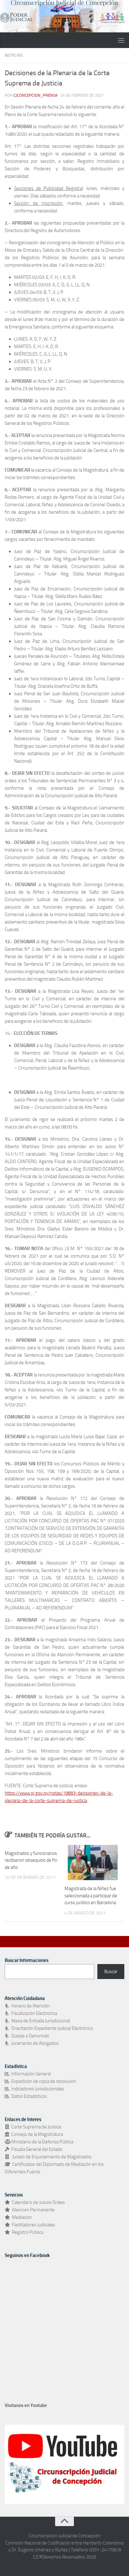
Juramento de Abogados (34, 2043)
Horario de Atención (30, 2006)
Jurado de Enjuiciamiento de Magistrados (50, 2157)
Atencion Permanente (32, 2210)
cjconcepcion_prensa (36, 95)
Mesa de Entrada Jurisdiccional (40, 2021)
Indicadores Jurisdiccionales (37, 2089)
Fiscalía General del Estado (36, 2149)
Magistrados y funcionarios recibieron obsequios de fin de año (31, 1860)
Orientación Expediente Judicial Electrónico (51, 2028)
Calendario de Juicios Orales (37, 2202)
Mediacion (21, 2217)
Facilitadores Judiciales (33, 2225)
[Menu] (121, 40)
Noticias (14, 55)
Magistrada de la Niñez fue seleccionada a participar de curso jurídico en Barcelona (91, 1896)
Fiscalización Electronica (33, 2013)
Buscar (111, 1972)
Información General (30, 2074)
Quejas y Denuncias (29, 2036)
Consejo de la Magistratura (36, 2134)
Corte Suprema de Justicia (35, 2127)
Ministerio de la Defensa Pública (41, 2142)
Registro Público (27, 2232)
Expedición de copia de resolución (43, 2081)
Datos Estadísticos (28, 2096)
